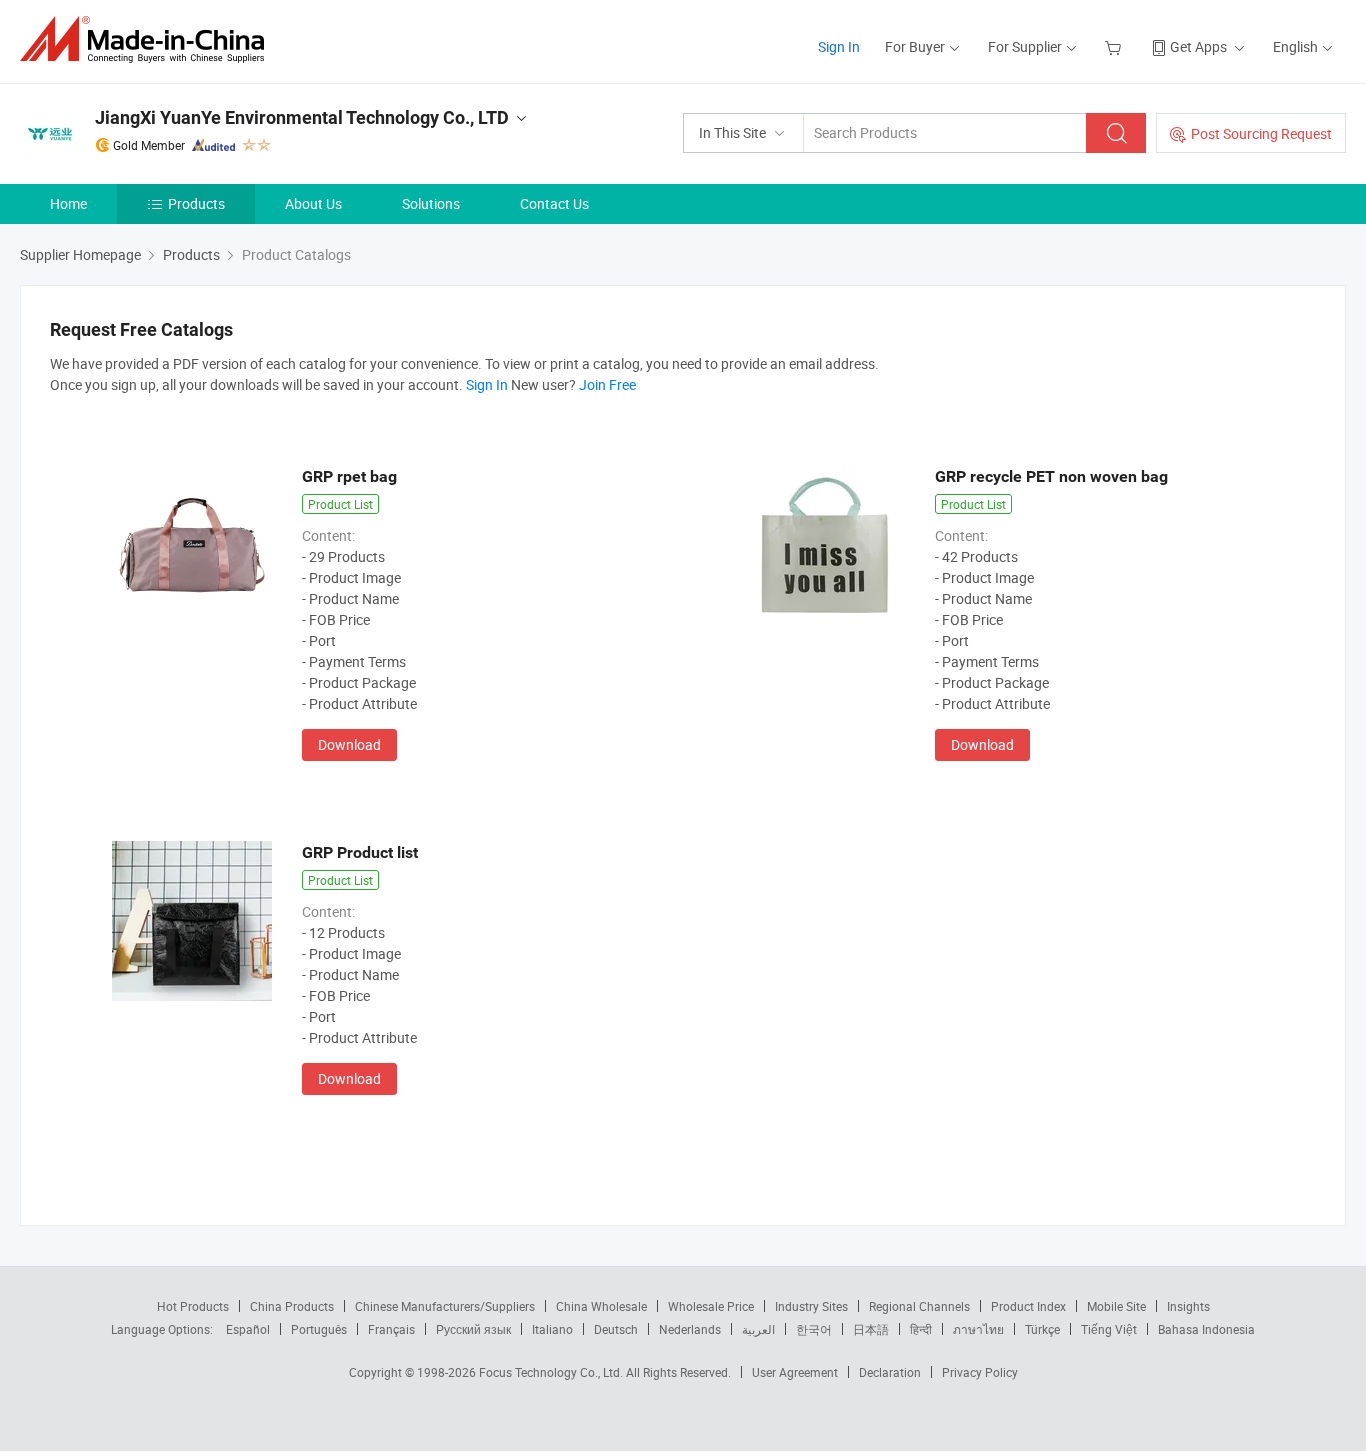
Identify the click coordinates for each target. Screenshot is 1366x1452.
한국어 (814, 1329)
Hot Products (193, 1306)
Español (248, 1329)
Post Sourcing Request (1261, 133)
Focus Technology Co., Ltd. (552, 1372)
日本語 (871, 1329)
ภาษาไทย (978, 1329)
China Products (292, 1306)
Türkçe (1042, 1329)
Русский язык (473, 1329)
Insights (1188, 1306)
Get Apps (1198, 46)
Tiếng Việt (1109, 1329)
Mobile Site (1116, 1306)
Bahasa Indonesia (1206, 1329)
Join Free (607, 384)
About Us (313, 203)
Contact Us (554, 203)
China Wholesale (601, 1306)
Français (391, 1329)
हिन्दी (921, 1329)
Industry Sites (811, 1306)
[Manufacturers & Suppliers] (148, 39)
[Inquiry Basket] (1115, 46)
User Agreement (795, 1372)
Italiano (552, 1329)
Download (349, 744)
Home (68, 203)
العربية (758, 1329)
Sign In (839, 46)
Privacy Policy (980, 1372)
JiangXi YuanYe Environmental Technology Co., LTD (302, 117)
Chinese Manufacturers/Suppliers (445, 1306)
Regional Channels (919, 1306)
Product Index (1028, 1306)
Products (196, 203)
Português (319, 1329)
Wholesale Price (711, 1306)
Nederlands (690, 1329)
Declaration (890, 1372)
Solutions (431, 203)
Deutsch (616, 1329)
